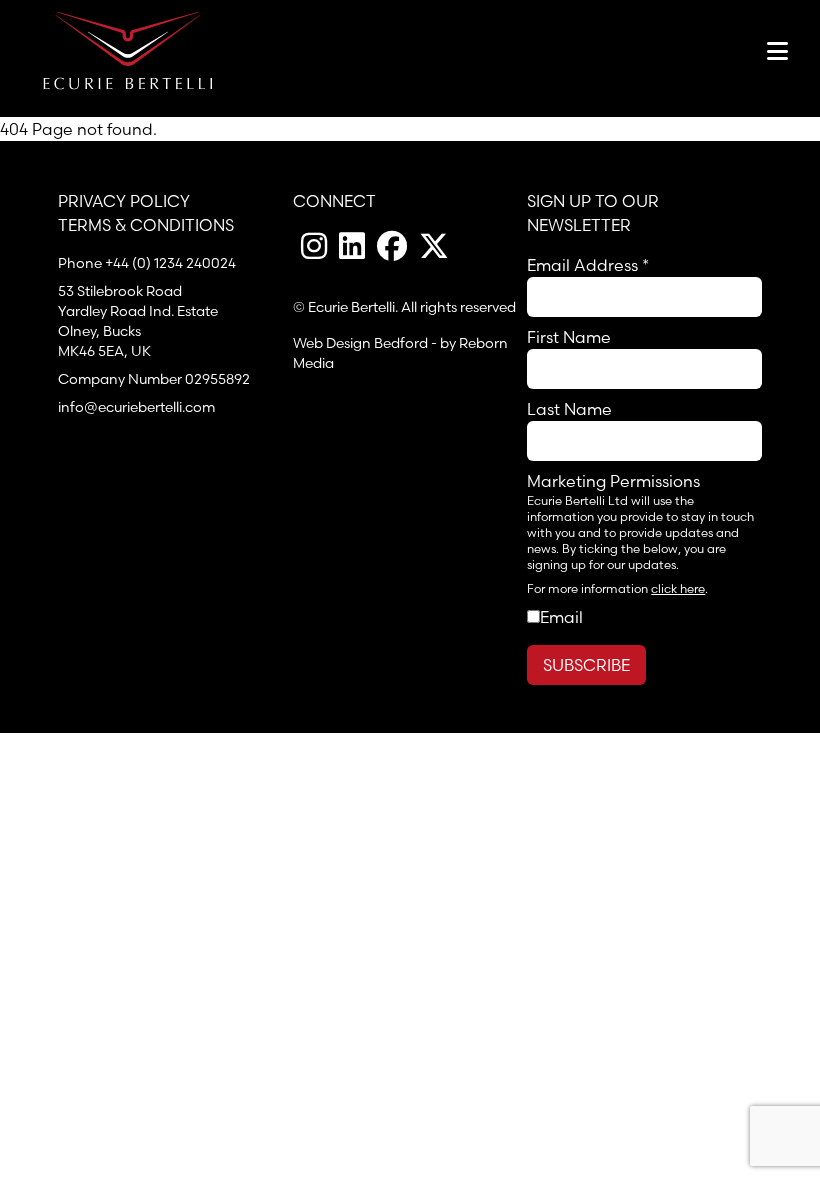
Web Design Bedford (360, 343)
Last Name (569, 409)
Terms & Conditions (146, 225)
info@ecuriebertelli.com (136, 407)
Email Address (588, 265)
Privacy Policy (124, 201)
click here (678, 588)
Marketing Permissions (613, 481)
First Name (569, 337)
